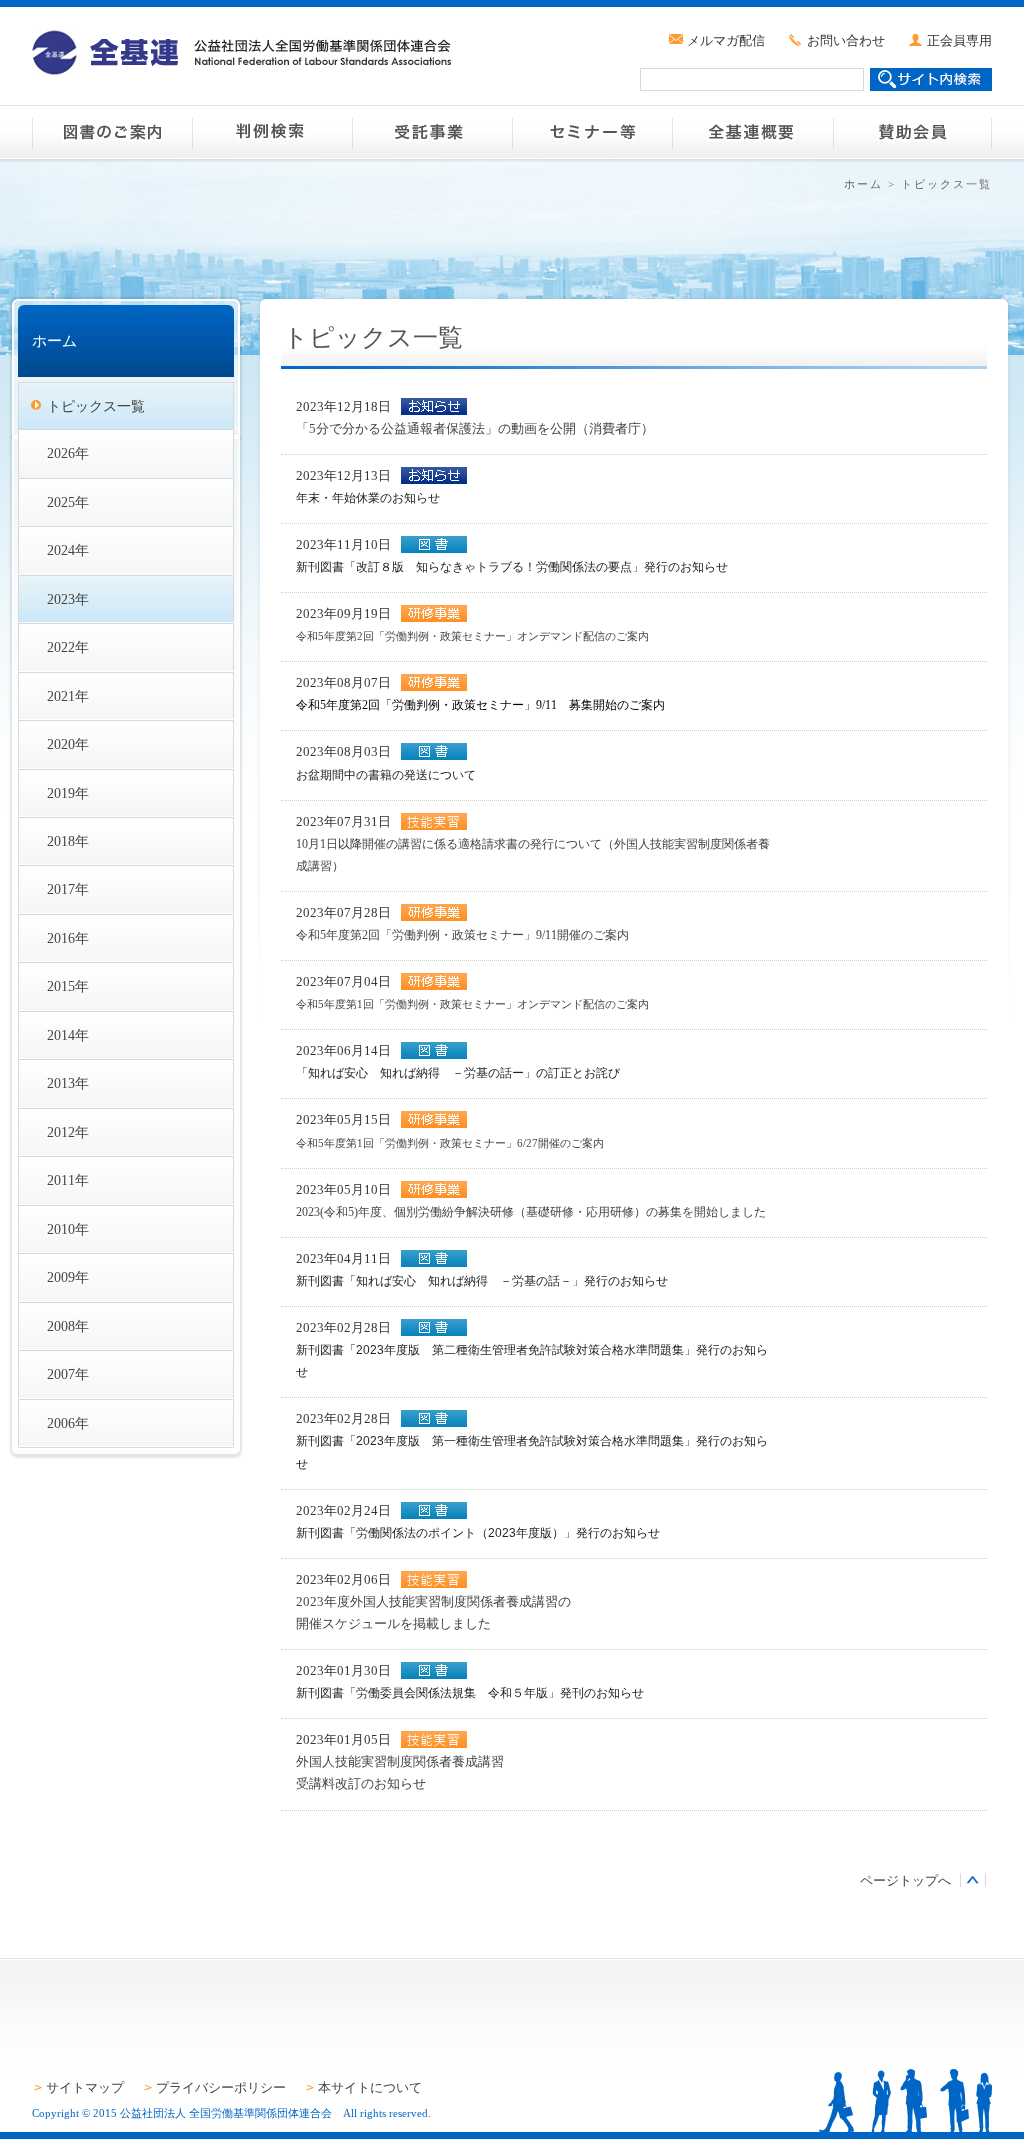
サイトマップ (85, 2087)
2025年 (68, 502)
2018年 (68, 841)
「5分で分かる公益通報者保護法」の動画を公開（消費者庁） (475, 428)
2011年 (68, 1180)
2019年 (68, 793)
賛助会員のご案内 (912, 132)
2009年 (68, 1277)
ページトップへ (905, 1880)
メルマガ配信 (726, 40)
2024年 (68, 550)
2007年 (68, 1374)
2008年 (68, 1326)
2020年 (68, 744)
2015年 (68, 986)
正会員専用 (959, 40)
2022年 (68, 647)
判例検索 (272, 132)
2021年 (68, 696)
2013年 (68, 1083)
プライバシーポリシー (221, 2087)
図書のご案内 (112, 132)
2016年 (68, 938)
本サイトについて (370, 2087)
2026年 (68, 453)
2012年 (68, 1132)
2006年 (68, 1423)
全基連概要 (752, 132)
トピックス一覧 (96, 406)
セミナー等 (592, 132)
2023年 (68, 599)
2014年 (68, 1035)
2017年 (68, 889)
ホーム (863, 184)
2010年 (68, 1229)
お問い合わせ (846, 40)
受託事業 (432, 132)
